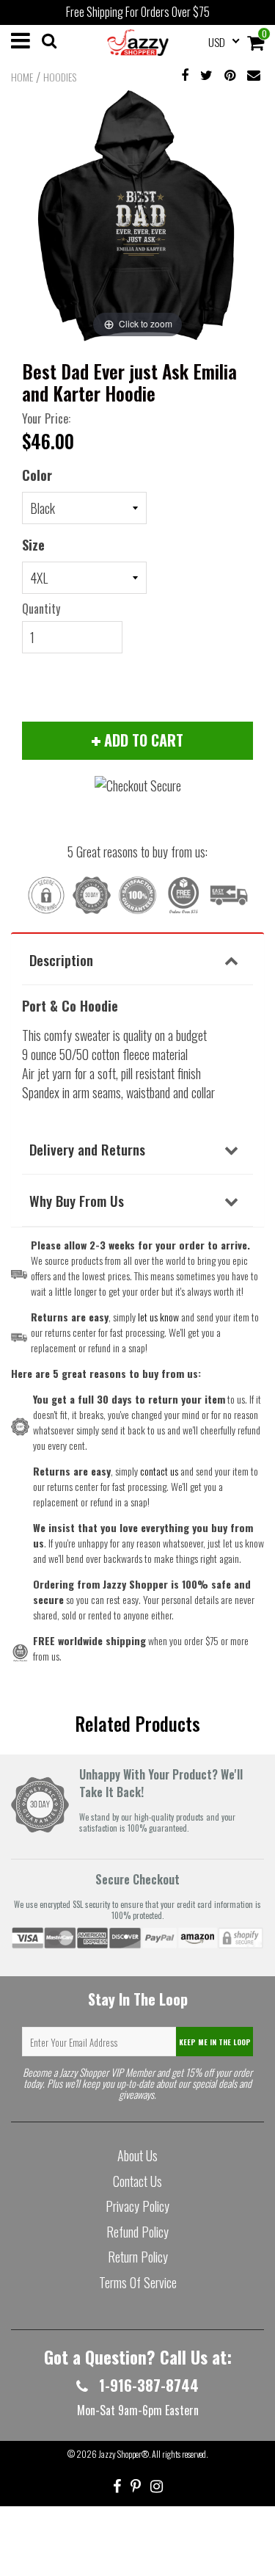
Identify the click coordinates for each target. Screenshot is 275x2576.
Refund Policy (137, 2232)
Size (33, 545)
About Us (137, 2155)
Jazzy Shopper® (124, 2454)
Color (37, 475)
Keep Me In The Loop (215, 2042)
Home (22, 77)
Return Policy (138, 2257)
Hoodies (60, 77)
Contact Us (137, 2181)
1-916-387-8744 (147, 2385)
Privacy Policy (137, 2206)
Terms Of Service (138, 2282)
